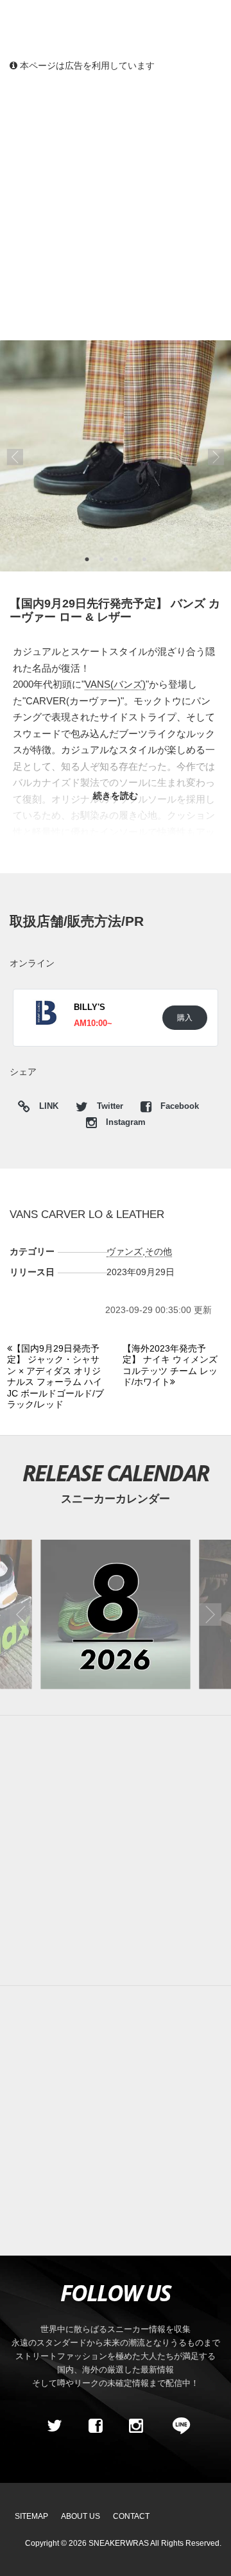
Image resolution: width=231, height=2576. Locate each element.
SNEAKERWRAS (119, 2543)
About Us (81, 2516)
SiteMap (31, 2516)
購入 (185, 1017)
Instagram (124, 1122)
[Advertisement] (116, 205)
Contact (131, 2516)
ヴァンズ (124, 1251)
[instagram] (136, 2426)
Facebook (178, 1106)
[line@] (177, 2426)
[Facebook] (95, 2426)
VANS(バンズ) (115, 684)
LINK (46, 1108)
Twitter (110, 1106)
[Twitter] (55, 2426)
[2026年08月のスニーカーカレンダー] (116, 1615)
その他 (158, 1251)
